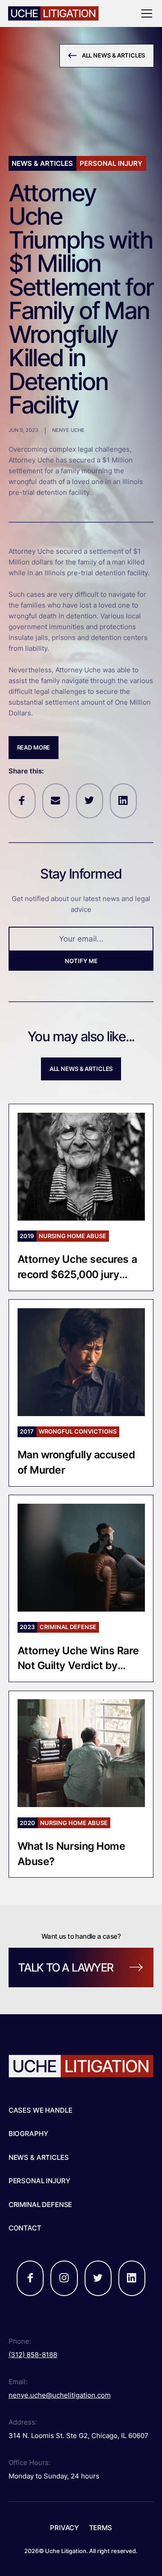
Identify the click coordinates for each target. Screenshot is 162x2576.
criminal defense (40, 2205)
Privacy (64, 2528)
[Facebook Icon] (22, 801)
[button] (145, 13)
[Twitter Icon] (90, 801)
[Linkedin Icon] (123, 801)
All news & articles (81, 1069)
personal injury (39, 2181)
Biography (28, 2134)
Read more (34, 747)
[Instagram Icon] (64, 2278)
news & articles (39, 2157)
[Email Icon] (56, 801)
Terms (101, 2528)
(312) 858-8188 (33, 2355)
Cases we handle (40, 2110)
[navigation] (65, 13)
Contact (25, 2228)
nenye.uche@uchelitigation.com (60, 2395)
